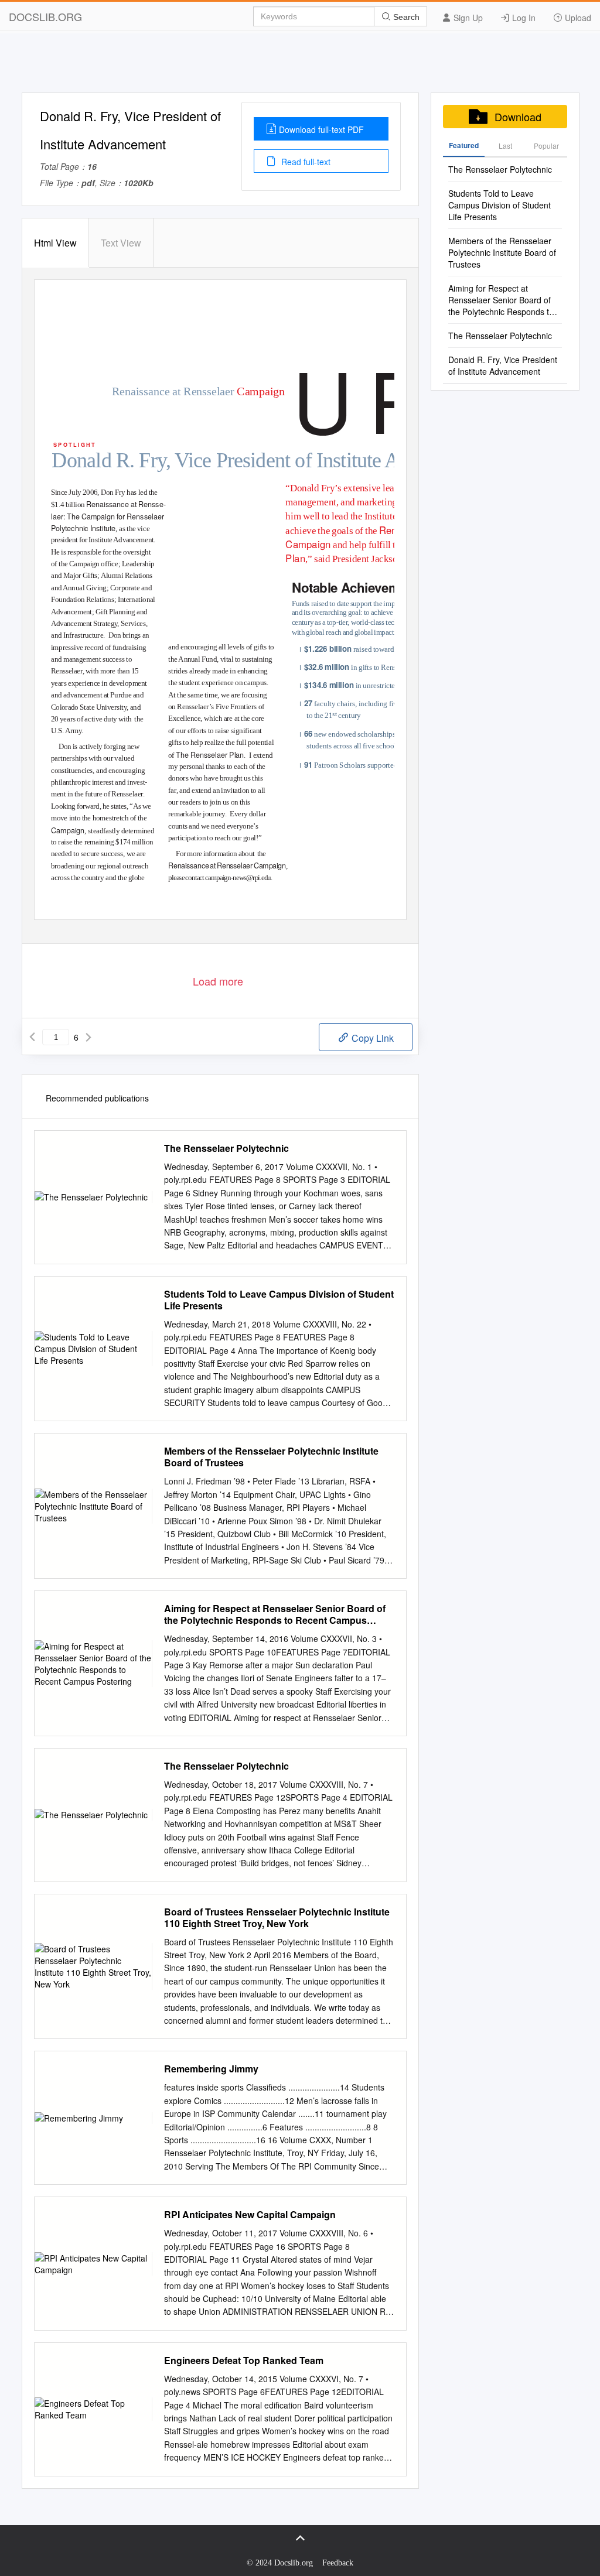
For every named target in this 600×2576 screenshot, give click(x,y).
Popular (546, 146)
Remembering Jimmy (211, 2069)
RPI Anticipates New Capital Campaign (250, 2215)
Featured (464, 145)
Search (405, 17)
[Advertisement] (300, 66)
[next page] (88, 1037)
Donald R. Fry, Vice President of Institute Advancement (503, 365)
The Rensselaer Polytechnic (226, 1148)
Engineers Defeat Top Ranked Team (244, 2361)
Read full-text (305, 162)
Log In (523, 18)
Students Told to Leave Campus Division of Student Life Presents (279, 1300)
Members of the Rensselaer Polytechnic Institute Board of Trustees (271, 1457)
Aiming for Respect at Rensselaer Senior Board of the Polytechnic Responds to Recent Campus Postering (275, 1614)
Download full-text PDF (321, 129)
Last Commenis (505, 149)
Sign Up (467, 18)
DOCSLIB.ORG (45, 16)
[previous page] (32, 1037)
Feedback (338, 2563)
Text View (121, 243)
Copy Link (371, 1038)
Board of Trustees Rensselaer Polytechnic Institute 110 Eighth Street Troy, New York (277, 1918)
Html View (55, 243)
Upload (577, 18)
